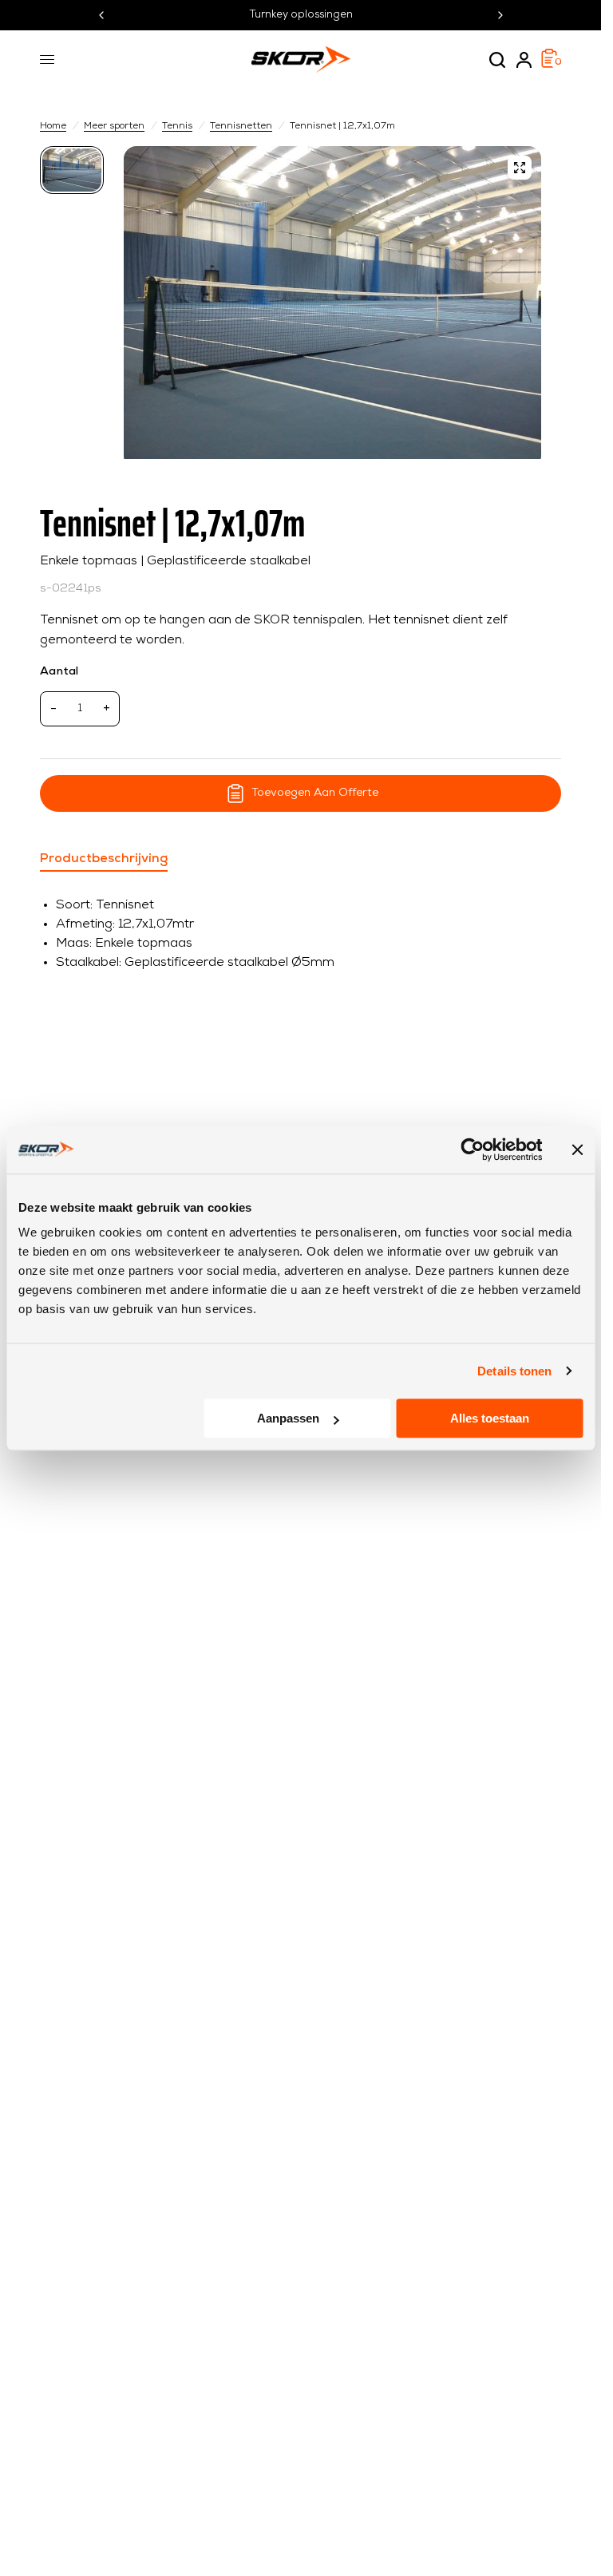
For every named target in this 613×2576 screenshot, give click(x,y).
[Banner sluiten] (577, 1150)
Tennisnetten (241, 126)
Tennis (177, 126)
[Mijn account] (524, 60)
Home (53, 126)
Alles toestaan (490, 1418)
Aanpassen (288, 1418)
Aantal (59, 672)
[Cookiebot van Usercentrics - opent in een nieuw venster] (472, 1150)
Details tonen (514, 1371)
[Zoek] (497, 60)
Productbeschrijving (104, 859)
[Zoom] (520, 168)
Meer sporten (114, 126)
